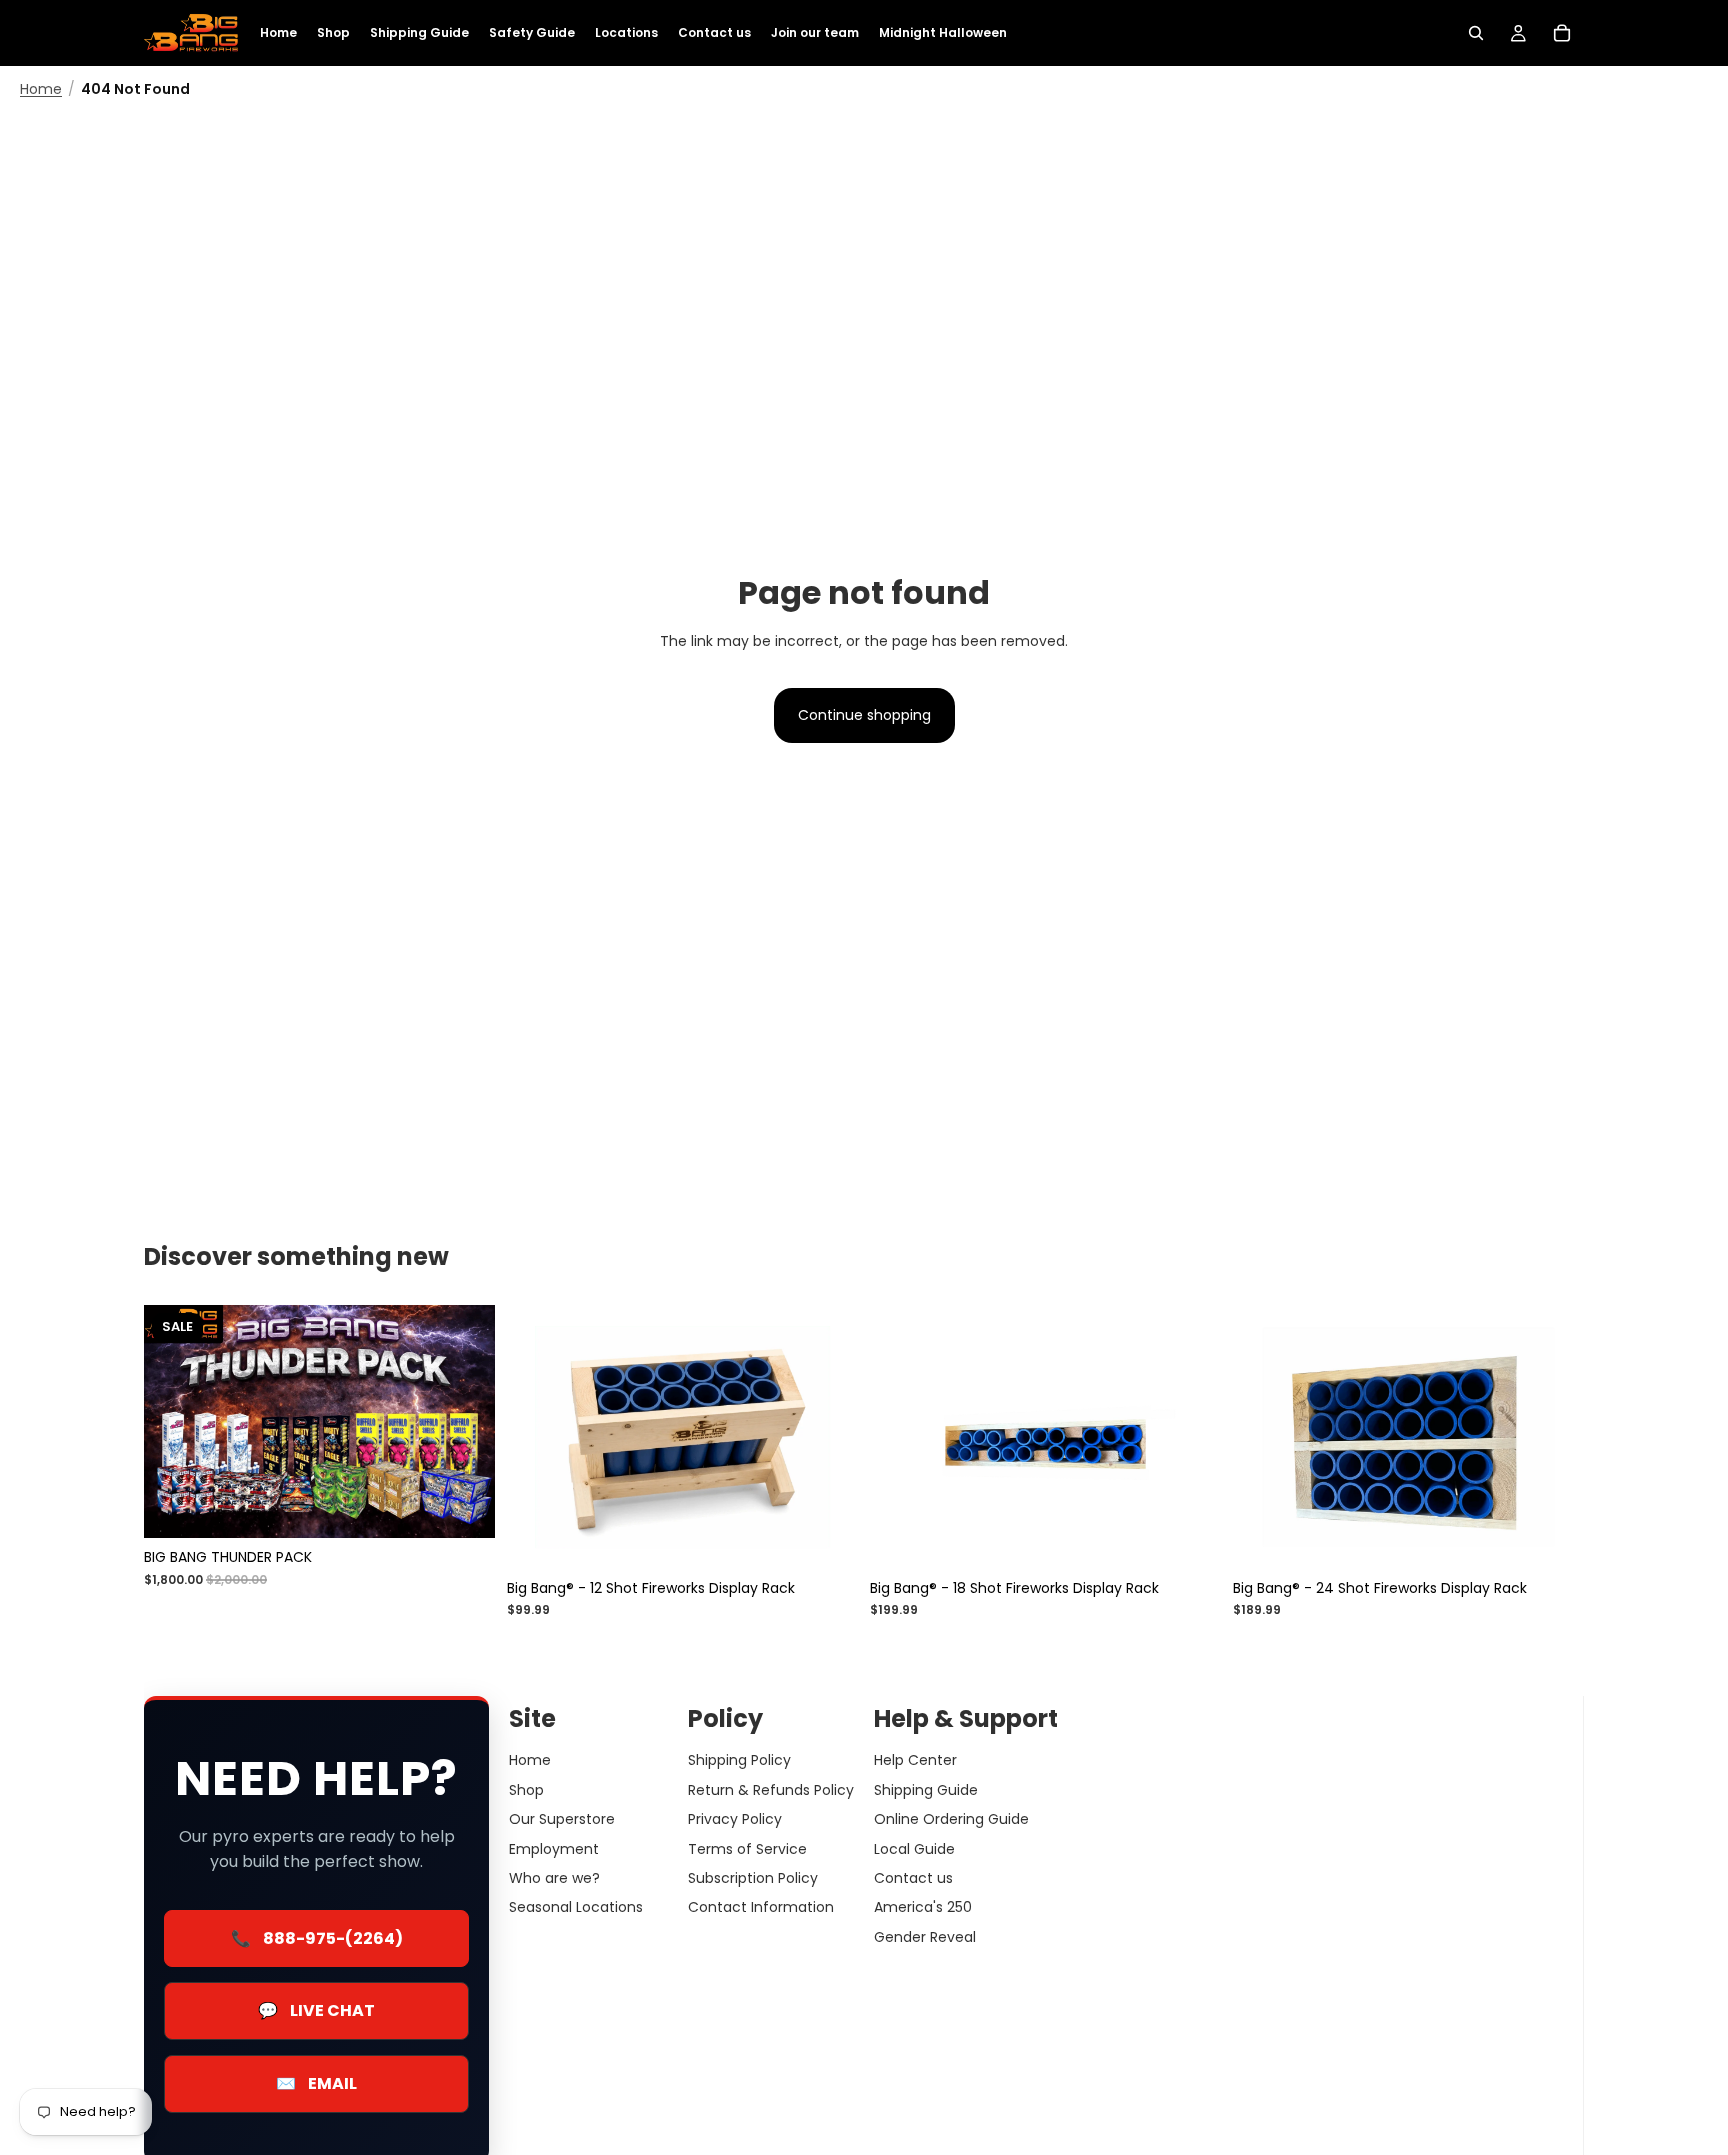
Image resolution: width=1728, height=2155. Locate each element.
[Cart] (1562, 33)
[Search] (1476, 33)
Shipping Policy (739, 1760)
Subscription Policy (753, 1877)
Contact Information (761, 1907)
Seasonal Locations (576, 1907)
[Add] (827, 1538)
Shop (526, 1789)
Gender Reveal (925, 1936)
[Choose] (464, 1507)
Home (41, 89)
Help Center (915, 1760)
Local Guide (914, 1848)
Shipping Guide (926, 1789)
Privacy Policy (735, 1819)
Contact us (913, 1877)
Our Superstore (562, 1819)
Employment (554, 1848)
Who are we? (554, 1877)
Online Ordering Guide (951, 1819)
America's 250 (923, 1907)
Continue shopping (864, 715)
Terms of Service (747, 1848)
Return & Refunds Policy (771, 1789)
